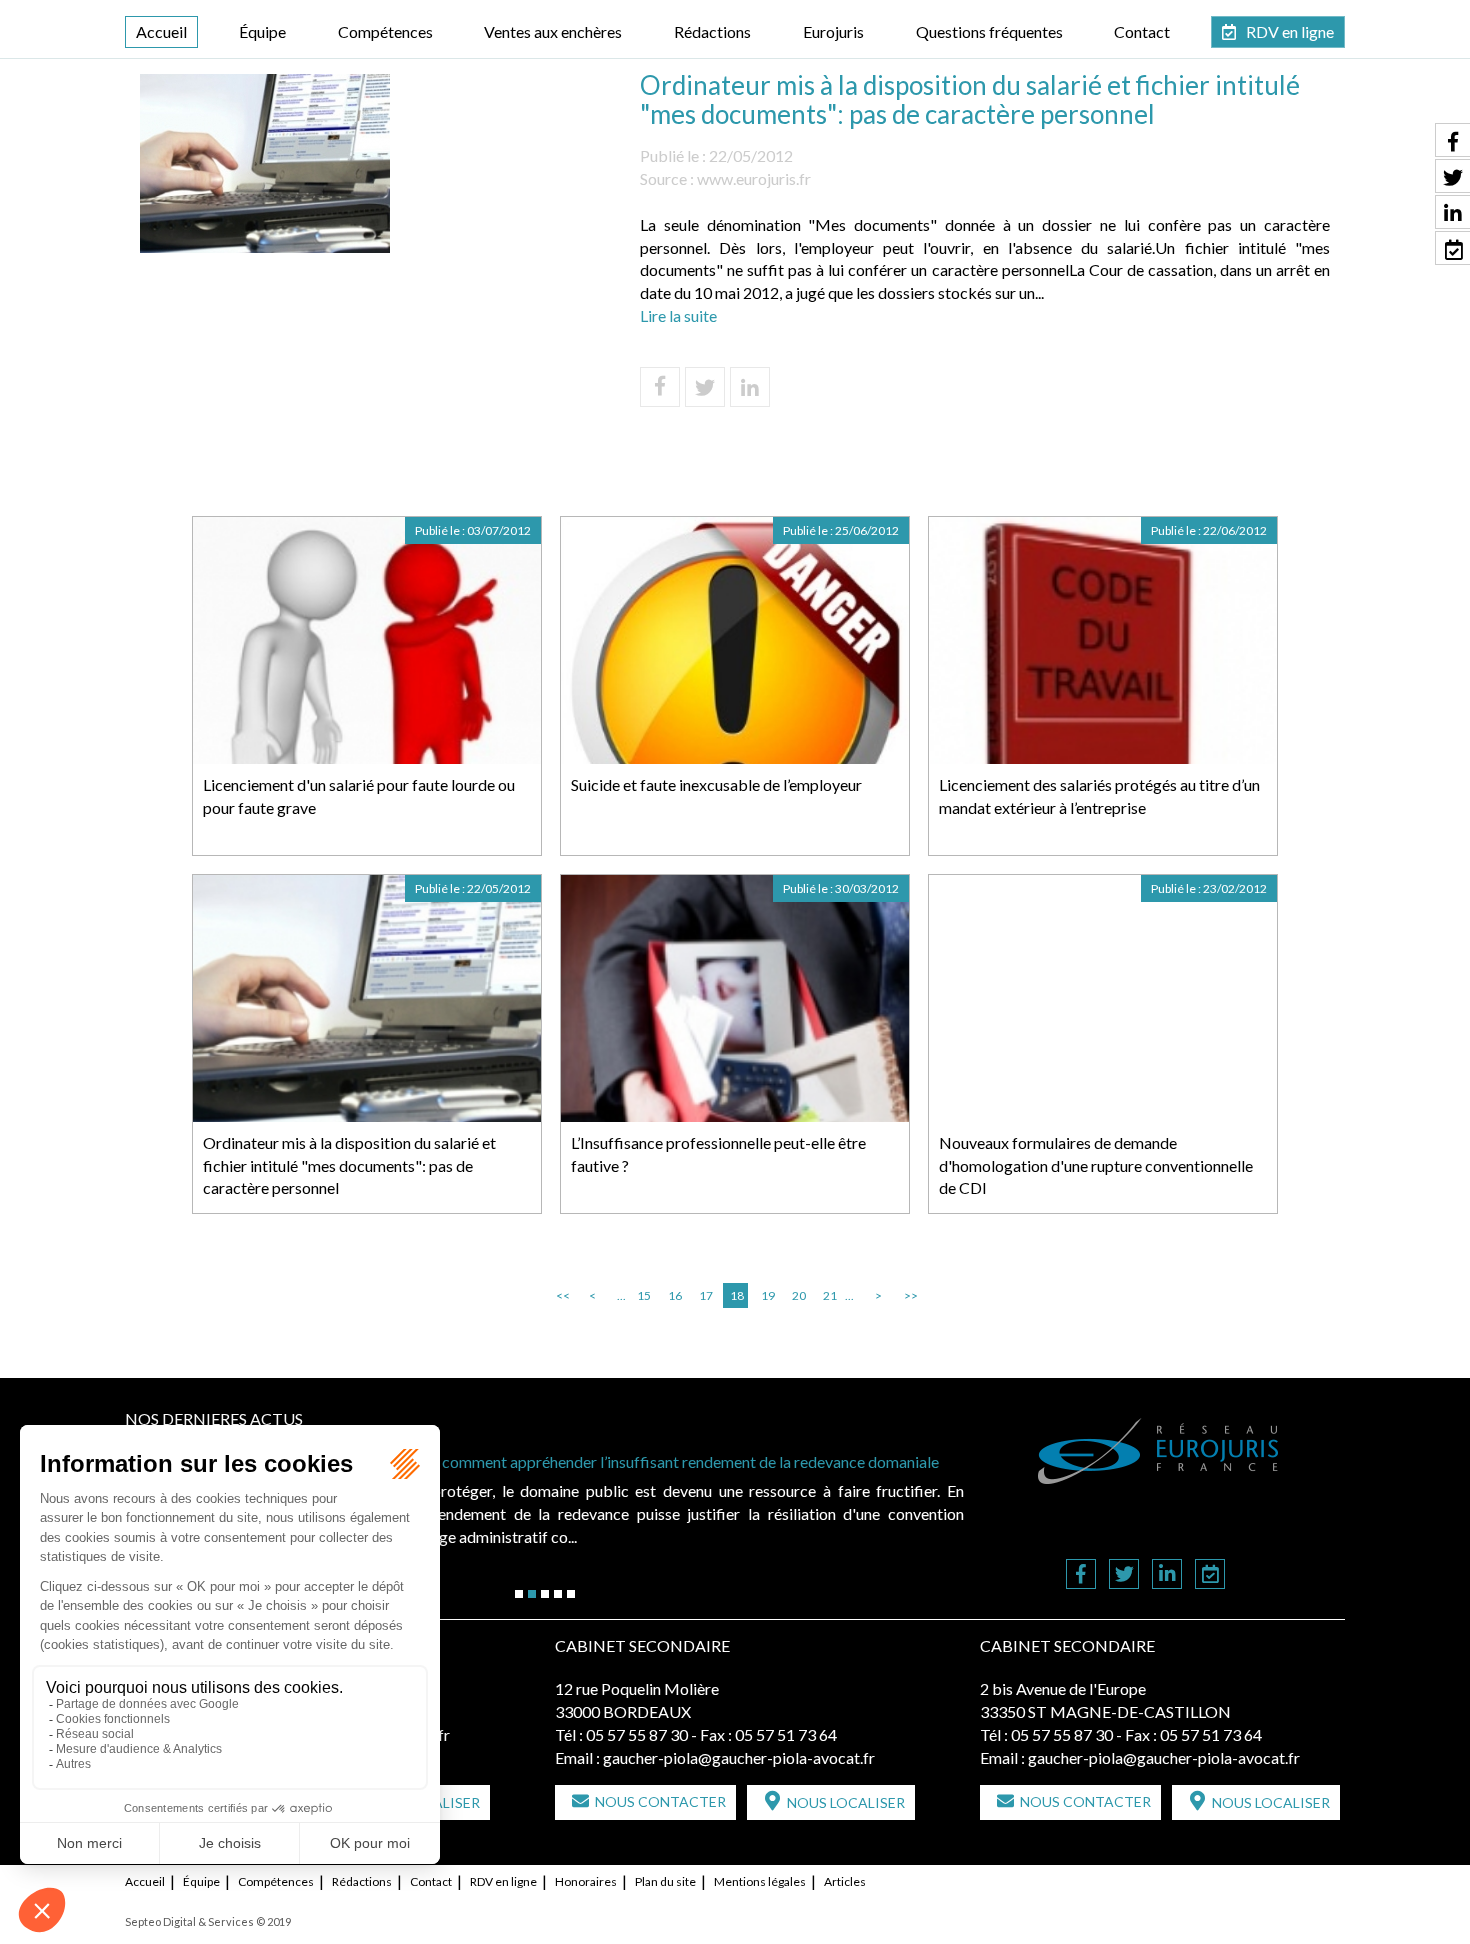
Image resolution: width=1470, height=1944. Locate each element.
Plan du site (665, 1881)
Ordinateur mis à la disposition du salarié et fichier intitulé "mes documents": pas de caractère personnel (349, 1165)
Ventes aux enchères (553, 31)
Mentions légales (760, 1881)
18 (737, 1295)
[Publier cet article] (705, 387)
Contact (1142, 31)
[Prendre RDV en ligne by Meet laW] (1210, 1575)
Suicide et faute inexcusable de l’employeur (716, 784)
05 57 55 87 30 (637, 1734)
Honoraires (586, 1881)
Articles (845, 1881)
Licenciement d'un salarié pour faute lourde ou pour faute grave (359, 796)
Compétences (385, 31)
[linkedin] (1167, 1575)
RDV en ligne (1290, 31)
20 (799, 1295)
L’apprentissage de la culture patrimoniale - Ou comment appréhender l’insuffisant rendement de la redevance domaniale (533, 1461)
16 (675, 1295)
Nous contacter (660, 1801)
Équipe (262, 31)
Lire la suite (678, 315)
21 (830, 1295)
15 (644, 1295)
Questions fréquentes (989, 31)
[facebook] (1081, 1575)
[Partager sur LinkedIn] (750, 387)
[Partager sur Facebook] (660, 387)
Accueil (161, 31)
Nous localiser (846, 1802)
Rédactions (712, 31)
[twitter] (1124, 1575)
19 (768, 1295)
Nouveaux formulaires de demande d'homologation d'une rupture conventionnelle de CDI (1096, 1165)
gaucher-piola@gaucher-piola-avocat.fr (739, 1757)
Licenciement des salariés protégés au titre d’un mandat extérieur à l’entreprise (1099, 796)
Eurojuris (833, 31)
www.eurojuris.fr (754, 178)
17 (706, 1295)
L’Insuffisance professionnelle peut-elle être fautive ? (718, 1154)
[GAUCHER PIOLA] (1159, 1451)
